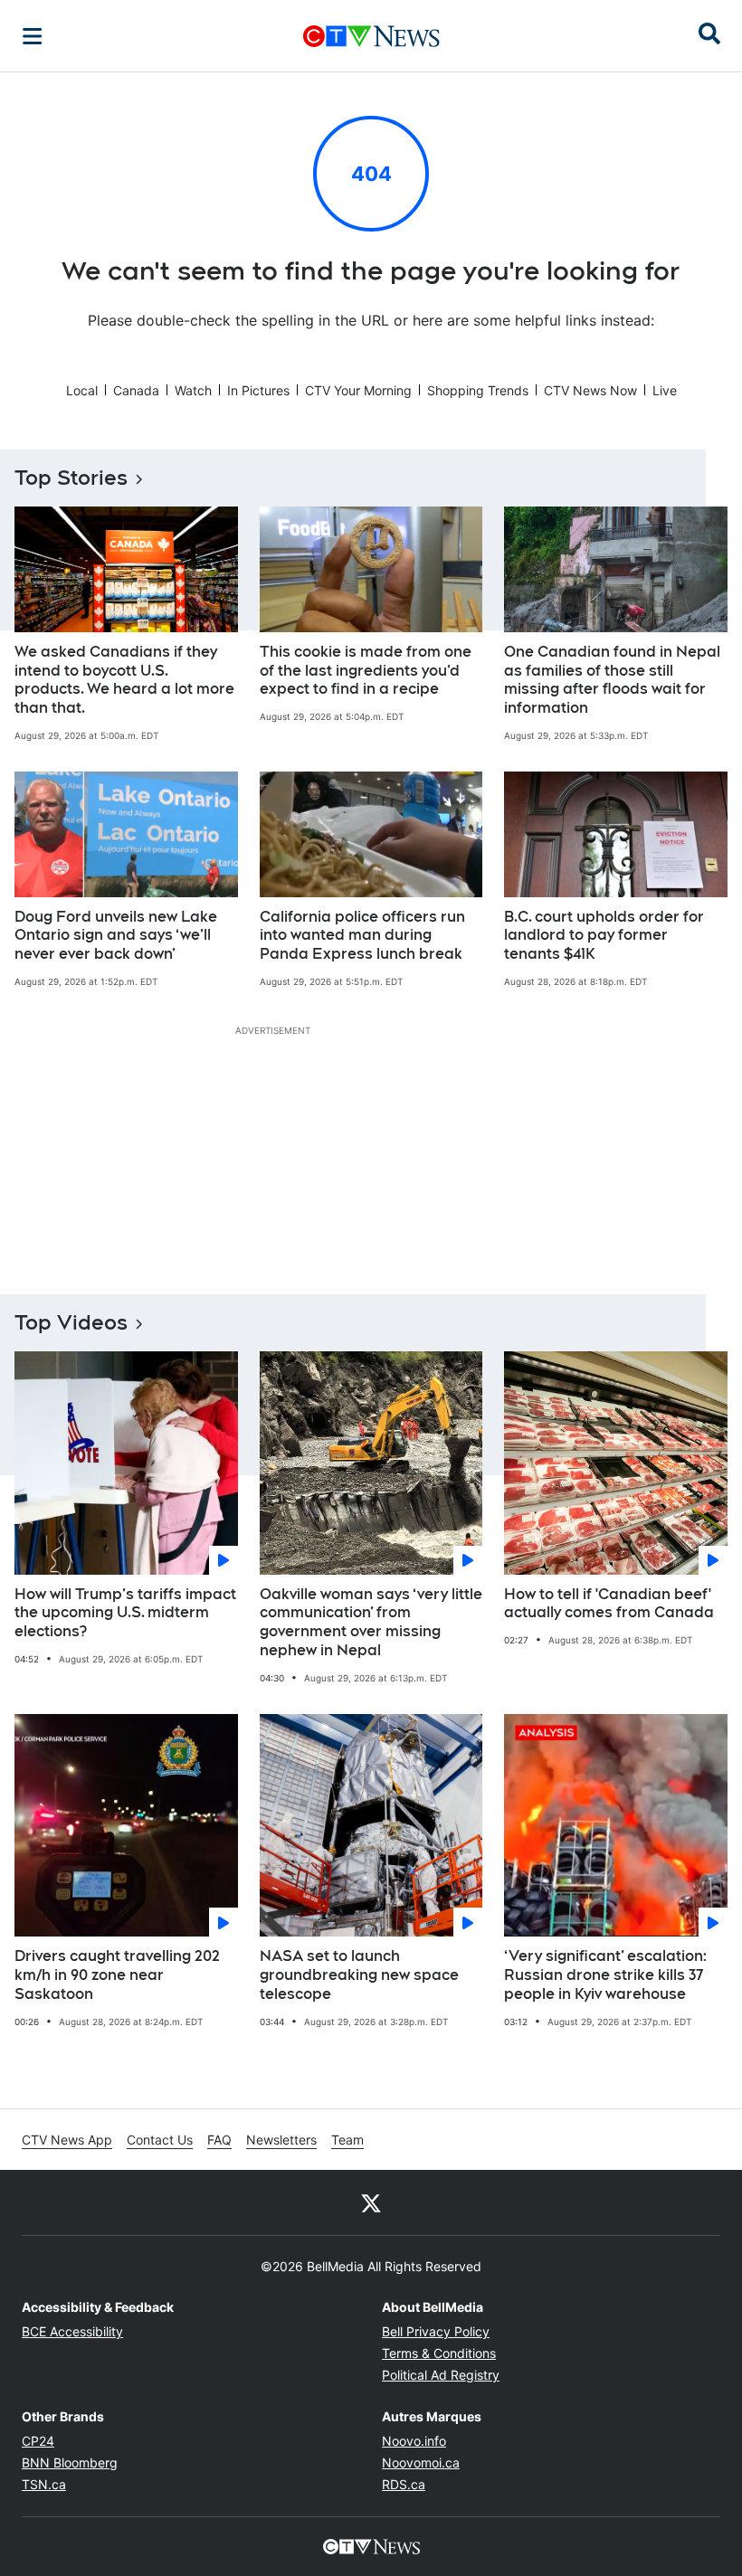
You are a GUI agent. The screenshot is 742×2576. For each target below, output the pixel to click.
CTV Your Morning (358, 390)
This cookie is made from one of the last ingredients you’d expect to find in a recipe (366, 671)
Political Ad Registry (441, 2375)
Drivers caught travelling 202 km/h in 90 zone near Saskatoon (117, 1975)
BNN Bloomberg (70, 2462)
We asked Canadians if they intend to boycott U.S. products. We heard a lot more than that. (124, 680)
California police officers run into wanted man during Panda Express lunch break (362, 936)
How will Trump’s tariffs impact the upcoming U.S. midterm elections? (125, 1613)
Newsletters (281, 2140)
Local (82, 390)
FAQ (219, 2140)
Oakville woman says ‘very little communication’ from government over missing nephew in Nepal (371, 1622)
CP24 (38, 2441)
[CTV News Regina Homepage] (371, 36)
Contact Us (160, 2140)
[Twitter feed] (371, 2202)
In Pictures (258, 390)
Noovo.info (414, 2441)
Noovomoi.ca (421, 2462)
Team (347, 2140)
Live (665, 390)
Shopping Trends (478, 390)
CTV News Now (590, 390)
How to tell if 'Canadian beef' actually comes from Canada (609, 1604)
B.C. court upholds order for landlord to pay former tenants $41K (604, 936)
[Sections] (33, 36)
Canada (136, 390)
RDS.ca (404, 2484)
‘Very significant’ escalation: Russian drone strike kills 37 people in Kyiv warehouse (605, 1975)
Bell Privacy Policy (436, 2331)
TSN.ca (44, 2484)
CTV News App (67, 2140)
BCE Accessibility (72, 2331)
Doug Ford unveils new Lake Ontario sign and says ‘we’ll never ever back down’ (116, 936)
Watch (193, 390)
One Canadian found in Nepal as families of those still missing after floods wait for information (612, 680)
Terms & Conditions (439, 2353)
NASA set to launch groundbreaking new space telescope (359, 1975)
